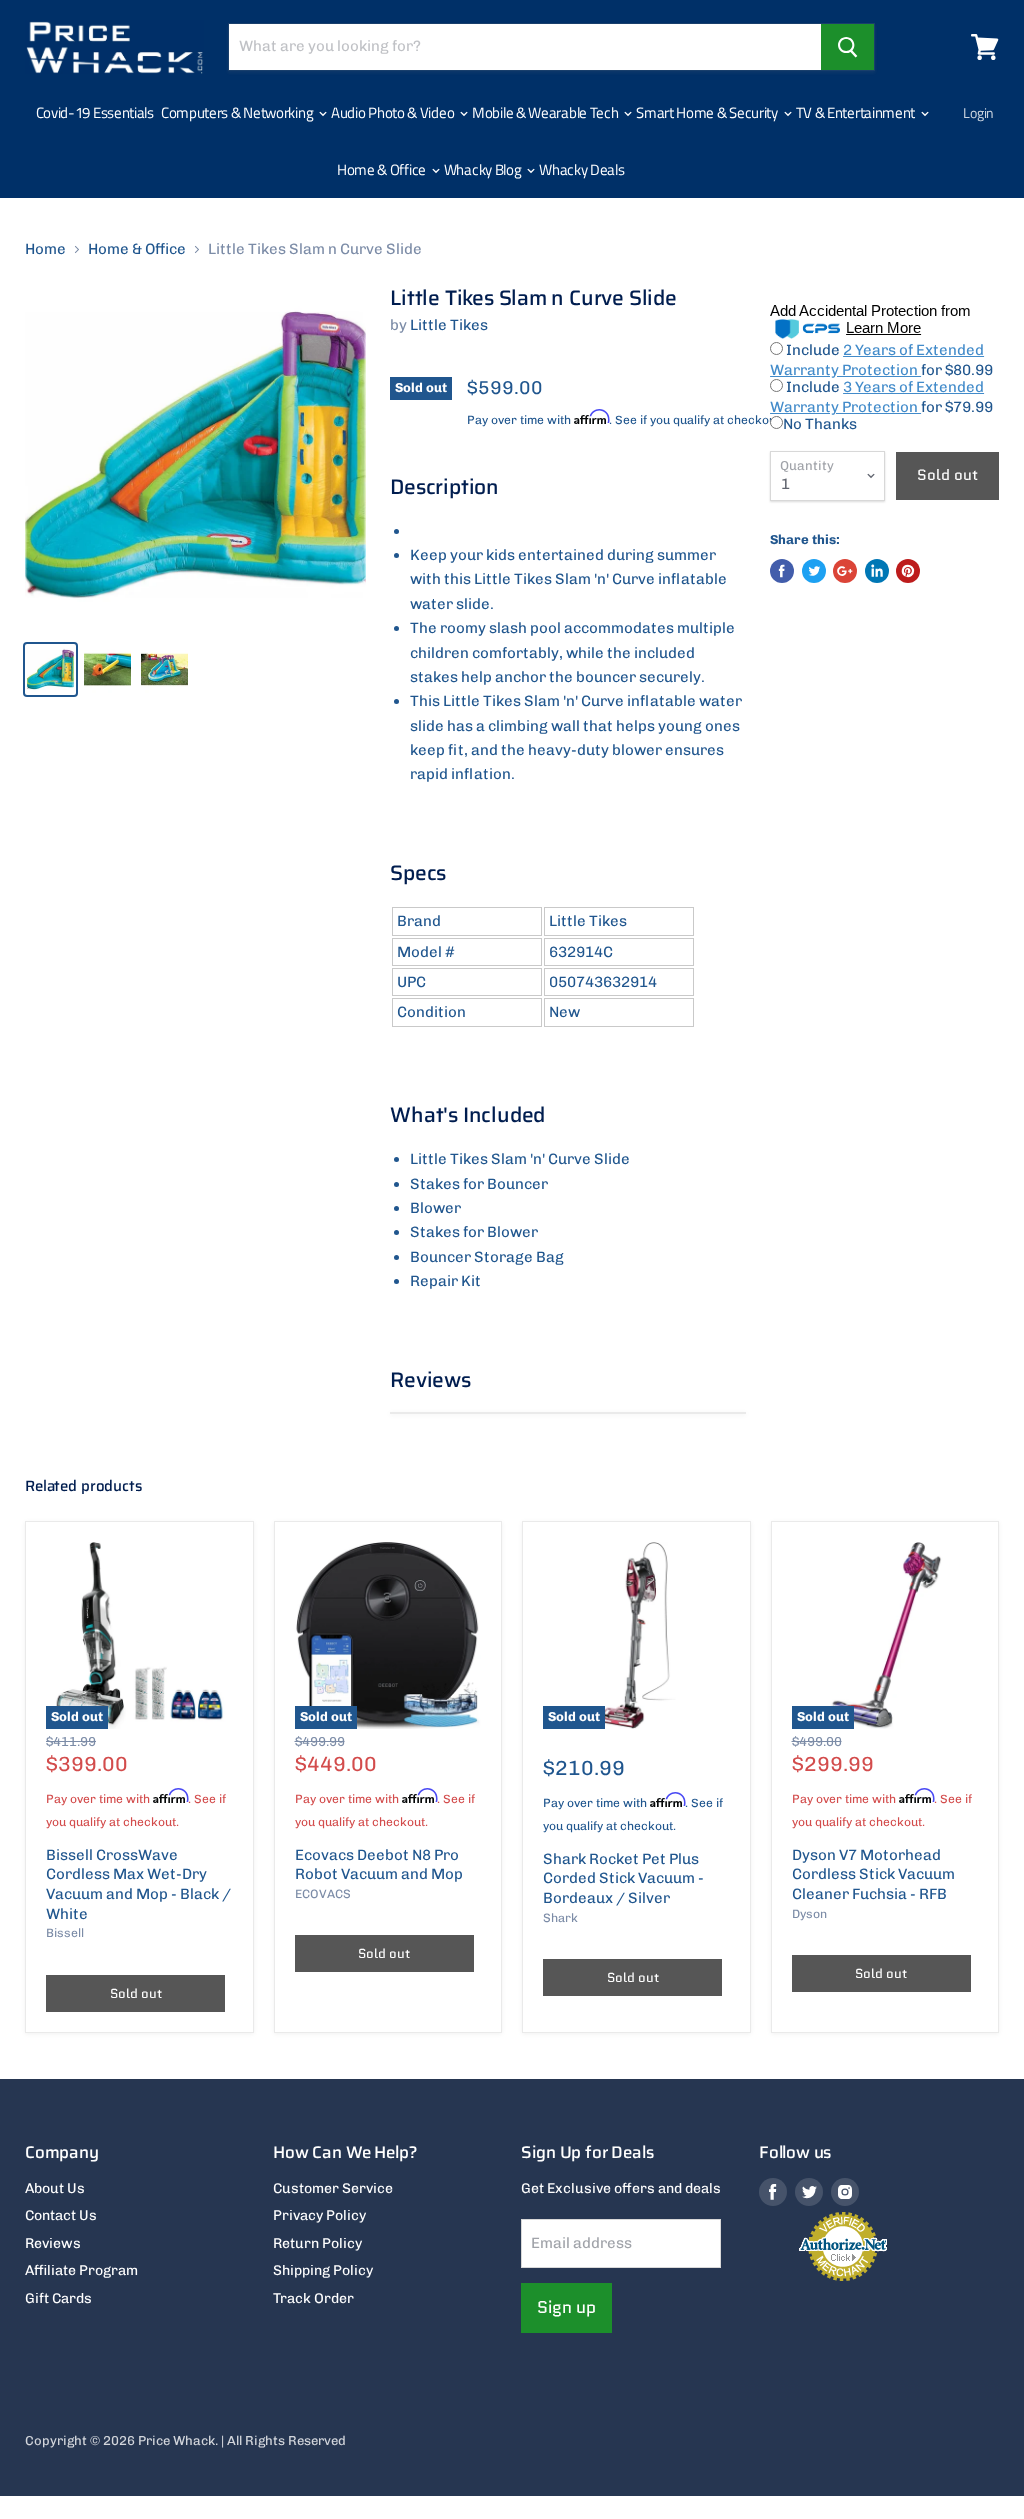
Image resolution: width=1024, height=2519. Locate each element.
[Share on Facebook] (782, 571)
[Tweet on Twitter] (814, 571)
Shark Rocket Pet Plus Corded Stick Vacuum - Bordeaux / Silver (623, 1878)
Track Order (313, 2298)
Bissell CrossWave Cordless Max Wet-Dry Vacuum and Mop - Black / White (138, 1884)
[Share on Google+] (845, 571)
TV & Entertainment (857, 112)
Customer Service (333, 2188)
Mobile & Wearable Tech (546, 112)
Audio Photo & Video (394, 112)
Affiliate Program (81, 2270)
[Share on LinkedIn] (877, 571)
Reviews (53, 2243)
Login (978, 112)
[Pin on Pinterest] (908, 571)
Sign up (566, 2307)
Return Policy (317, 2243)
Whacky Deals (581, 169)
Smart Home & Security (708, 112)
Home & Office (383, 169)
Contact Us (61, 2215)
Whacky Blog (484, 169)
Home (45, 249)
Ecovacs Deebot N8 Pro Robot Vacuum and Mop (379, 1865)
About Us (55, 2188)
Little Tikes (449, 325)
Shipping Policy (323, 2270)
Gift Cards (58, 2298)
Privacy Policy (319, 2215)
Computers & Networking (238, 112)
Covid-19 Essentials (95, 112)
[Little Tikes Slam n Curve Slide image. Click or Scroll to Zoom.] (195, 455)
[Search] (847, 47)
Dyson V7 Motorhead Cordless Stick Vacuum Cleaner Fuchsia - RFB (873, 1874)
